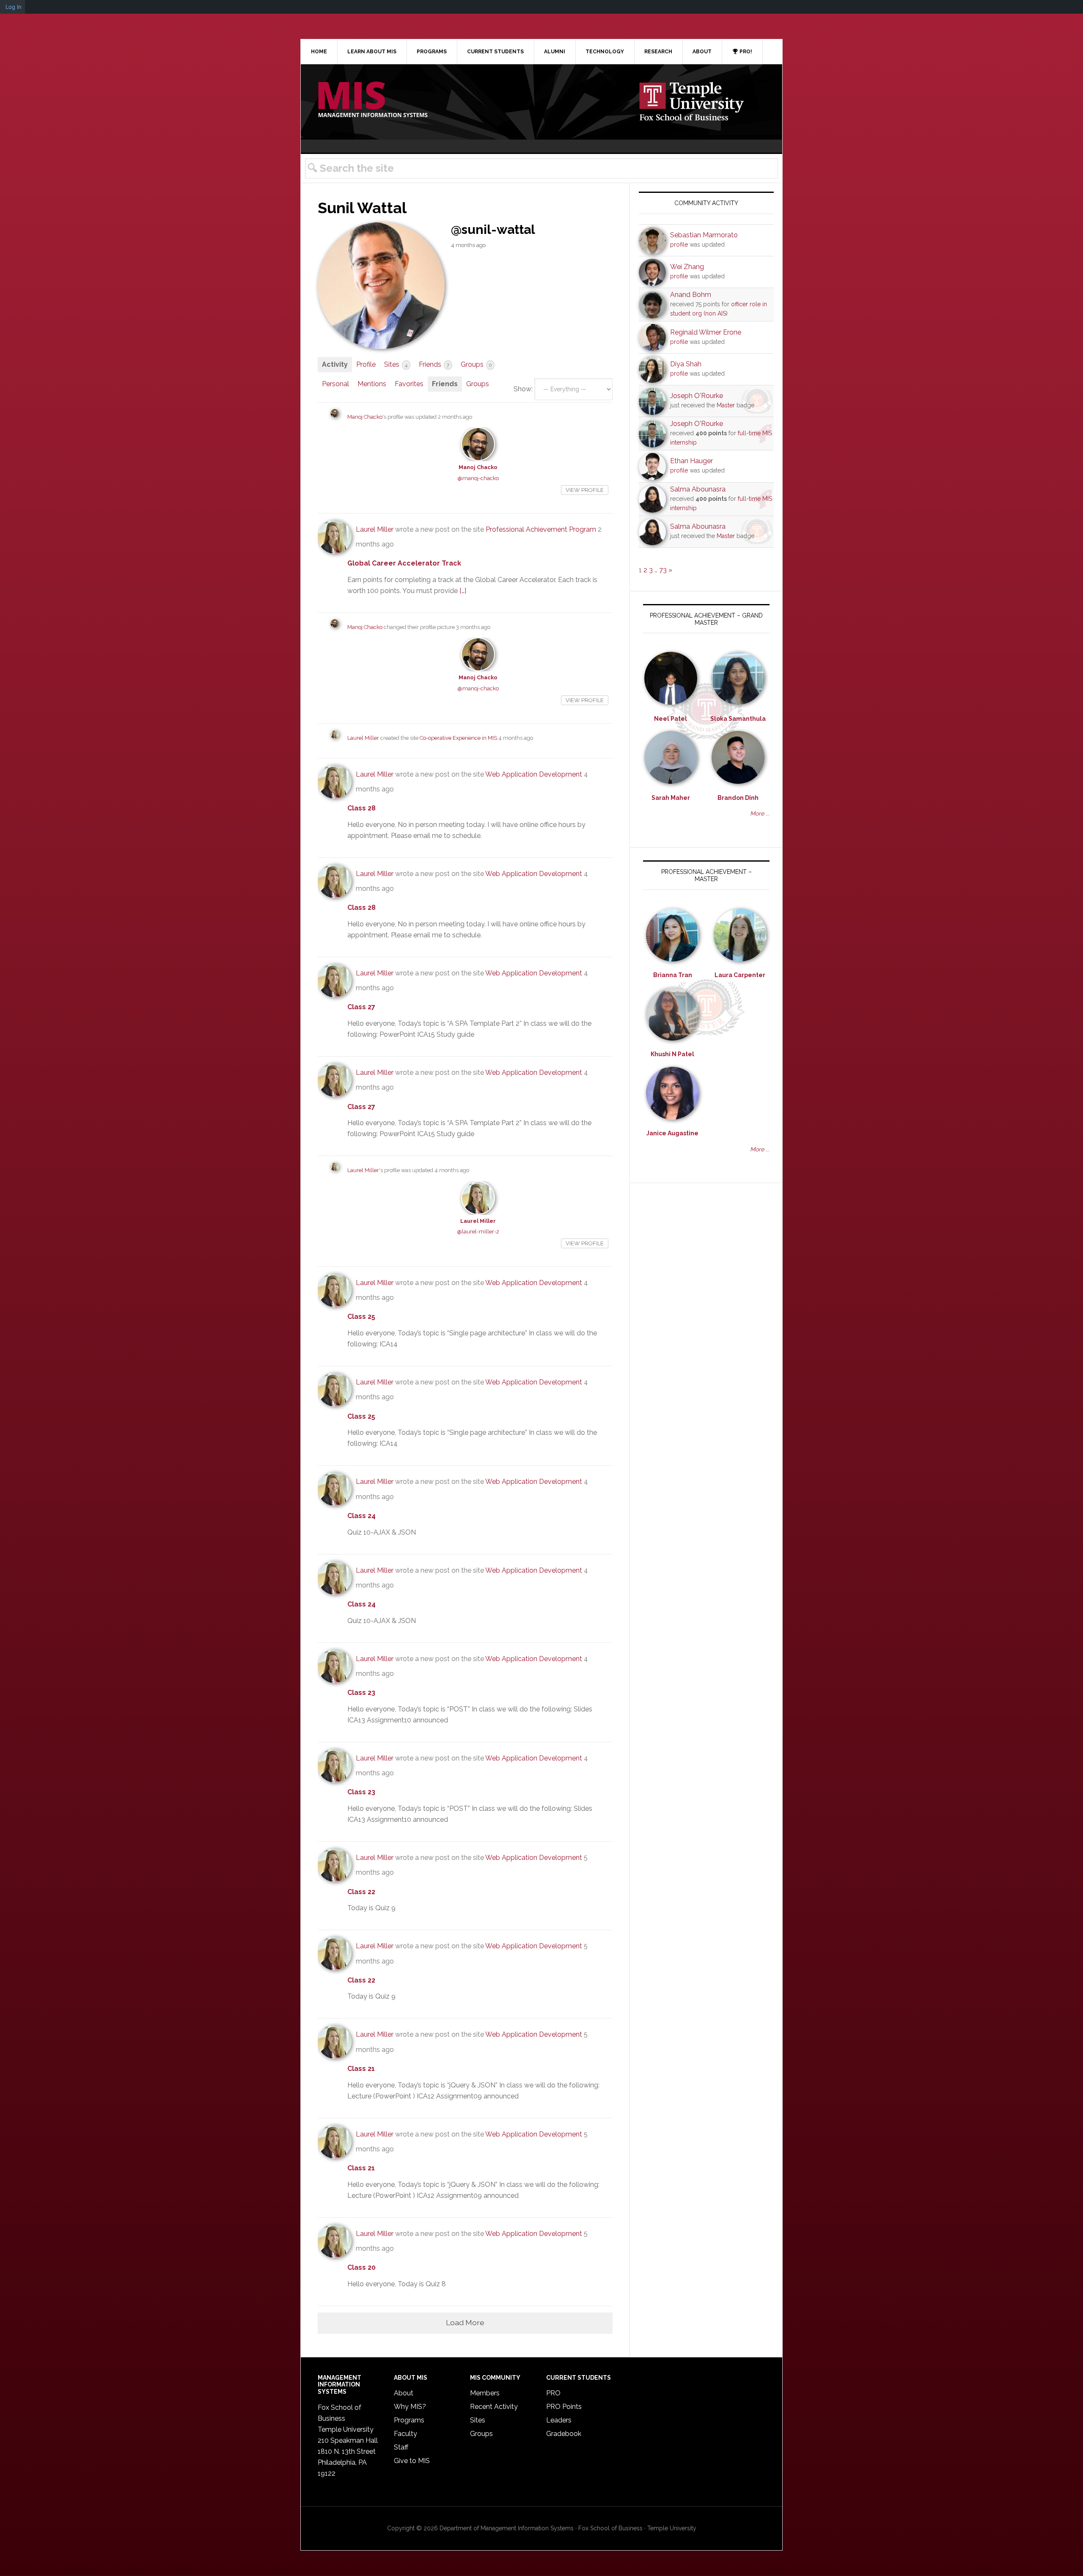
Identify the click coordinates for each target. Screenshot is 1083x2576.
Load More (465, 2322)
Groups (476, 364)
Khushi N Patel (672, 1054)
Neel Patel (671, 719)
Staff (401, 2447)
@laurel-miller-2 (478, 1232)
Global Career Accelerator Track (404, 563)
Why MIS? (410, 2407)
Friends (434, 364)
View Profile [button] (585, 490)
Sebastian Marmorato (704, 235)
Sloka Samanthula (738, 719)
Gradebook (564, 2434)
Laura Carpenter (740, 975)
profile (679, 244)
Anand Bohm (691, 295)
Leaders (559, 2420)
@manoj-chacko (478, 478)
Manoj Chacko (365, 417)
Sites (396, 364)
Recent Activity (494, 2407)
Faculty (405, 2434)
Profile (366, 364)
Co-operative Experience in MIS (458, 738)
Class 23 (361, 1693)
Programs (409, 2420)
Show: (523, 389)
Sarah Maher (671, 798)
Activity (335, 364)
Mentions (372, 384)
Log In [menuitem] (14, 7)
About (404, 2393)
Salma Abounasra (698, 489)
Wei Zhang (687, 267)
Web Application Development (534, 774)
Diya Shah (686, 364)
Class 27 (361, 1007)
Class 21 (361, 2069)
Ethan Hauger (691, 461)
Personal (335, 384)
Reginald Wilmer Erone (706, 332)
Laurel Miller (375, 529)
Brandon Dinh (738, 798)
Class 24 (361, 1516)
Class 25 (361, 1317)
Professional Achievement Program (541, 529)
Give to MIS (412, 2461)
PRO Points (564, 2407)
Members (485, 2393)
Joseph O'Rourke (697, 396)
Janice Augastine (672, 1133)
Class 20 (361, 2267)
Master (726, 405)
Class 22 (361, 1892)
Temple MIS (373, 100)
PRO (553, 2393)
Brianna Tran (673, 975)
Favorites (409, 384)
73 (663, 570)
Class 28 (361, 808)
